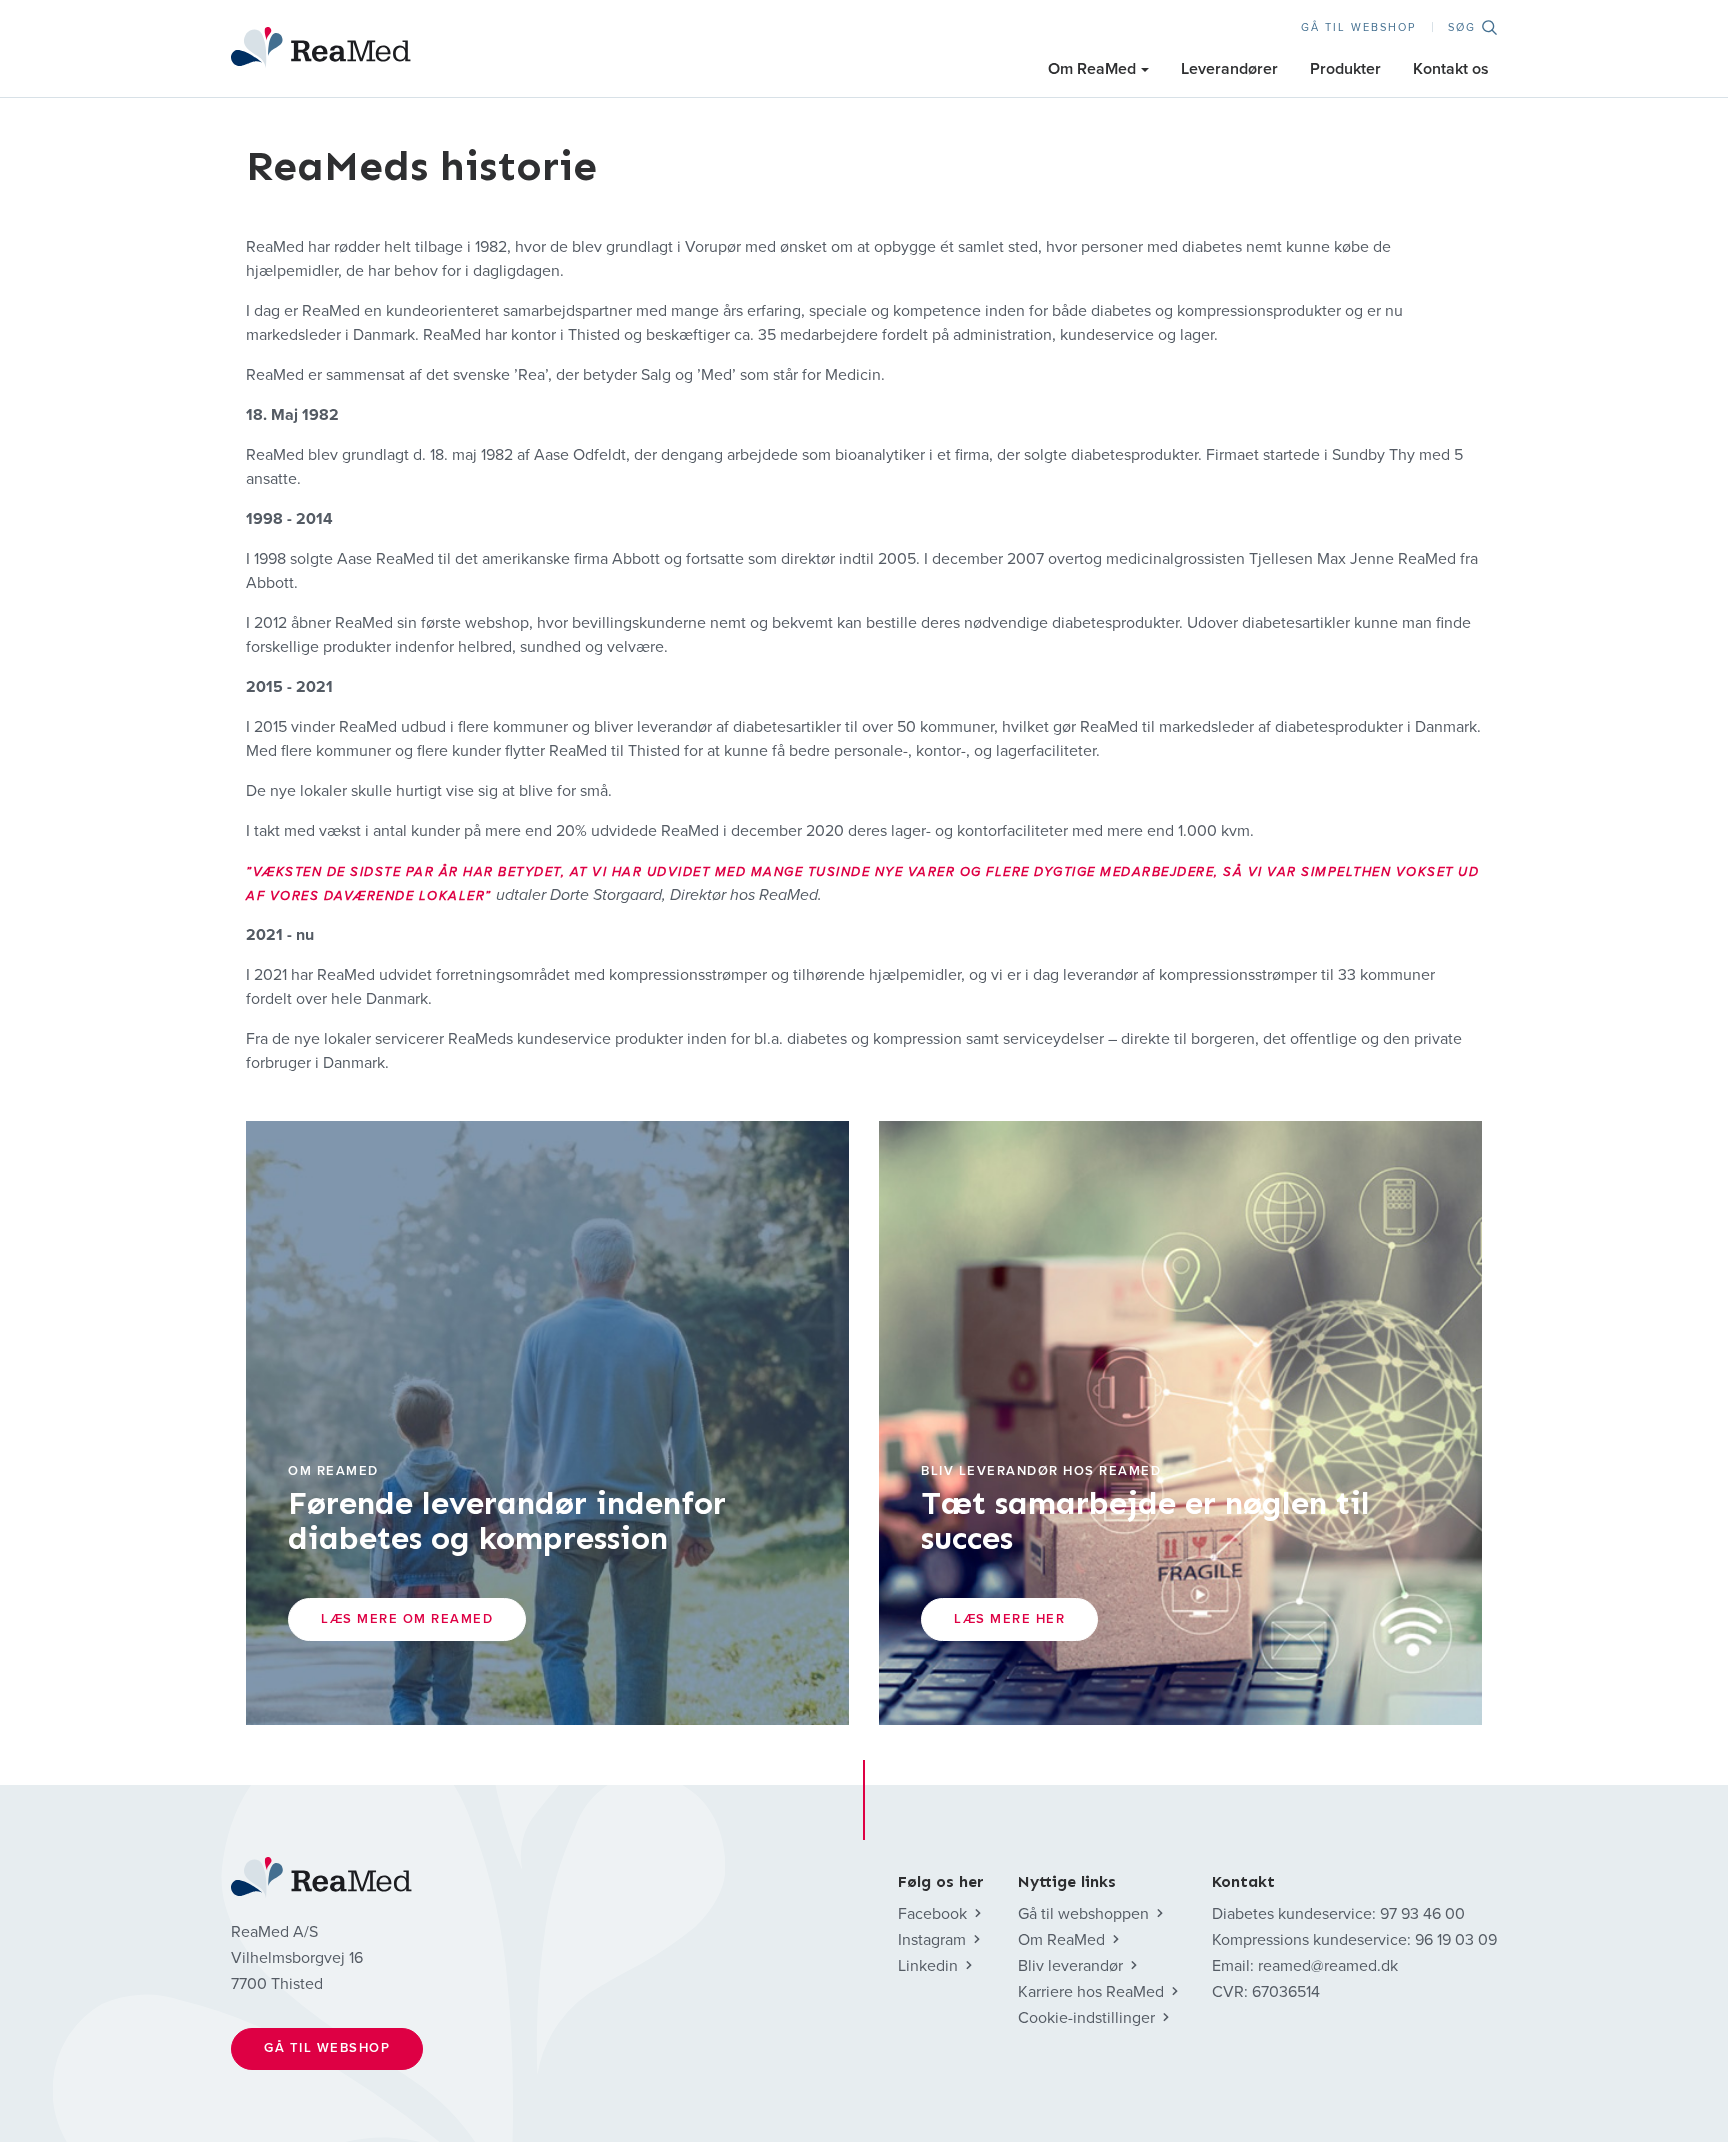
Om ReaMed (1092, 69)
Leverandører (1229, 69)
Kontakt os (1451, 69)
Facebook (932, 1914)
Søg (1462, 27)
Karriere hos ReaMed (1091, 1992)
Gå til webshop (1358, 27)
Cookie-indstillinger (1086, 2018)
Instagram (932, 1940)
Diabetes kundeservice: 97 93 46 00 (1338, 1914)
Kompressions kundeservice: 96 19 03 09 (1354, 1940)
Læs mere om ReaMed (407, 1619)
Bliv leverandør (1070, 1966)
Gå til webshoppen (1083, 1914)
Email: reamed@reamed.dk (1305, 1966)
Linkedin (928, 1966)
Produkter (1345, 69)
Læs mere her (1009, 1619)
